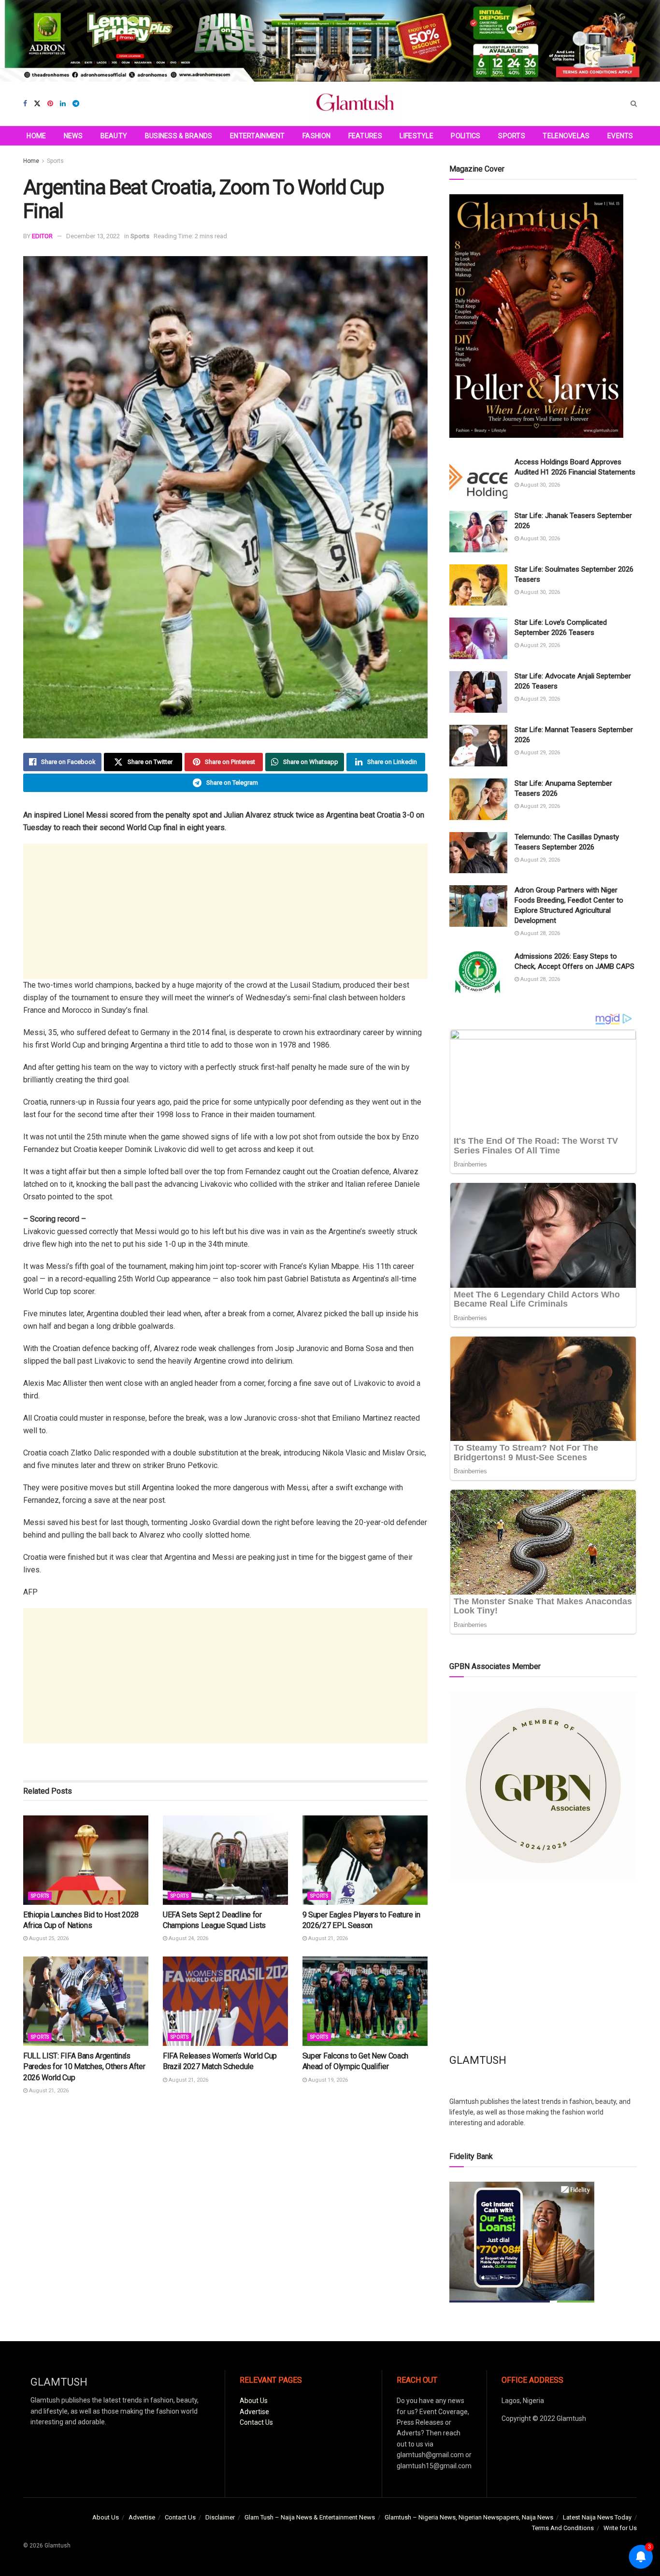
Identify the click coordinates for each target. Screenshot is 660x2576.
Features (365, 136)
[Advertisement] (225, 911)
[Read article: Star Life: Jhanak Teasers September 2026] (478, 532)
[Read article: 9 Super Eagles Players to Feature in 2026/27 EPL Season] (365, 1860)
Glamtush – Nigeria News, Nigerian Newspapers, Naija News (469, 2517)
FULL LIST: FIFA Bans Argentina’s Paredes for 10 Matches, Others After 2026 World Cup (84, 2067)
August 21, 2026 (327, 1938)
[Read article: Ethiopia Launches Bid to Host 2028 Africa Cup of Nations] (86, 1860)
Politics (466, 136)
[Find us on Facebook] (25, 104)
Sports (512, 136)
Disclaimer (220, 2517)
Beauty (114, 136)
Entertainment (258, 136)
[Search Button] (634, 104)
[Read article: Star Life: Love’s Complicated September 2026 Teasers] (478, 638)
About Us (254, 2401)
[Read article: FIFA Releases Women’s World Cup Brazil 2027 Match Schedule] (225, 2001)
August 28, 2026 (539, 933)
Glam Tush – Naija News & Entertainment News (310, 2517)
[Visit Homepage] (355, 104)
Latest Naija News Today (597, 2517)
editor (42, 236)
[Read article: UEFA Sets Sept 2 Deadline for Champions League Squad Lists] (225, 1860)
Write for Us (620, 2528)
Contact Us (256, 2422)
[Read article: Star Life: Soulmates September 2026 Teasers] (478, 585)
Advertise (254, 2412)
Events (620, 136)
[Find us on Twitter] (37, 104)
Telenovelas (566, 136)
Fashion (316, 136)
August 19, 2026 (327, 2080)
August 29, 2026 (539, 645)
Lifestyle (416, 136)
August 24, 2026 (188, 1938)
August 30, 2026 (539, 485)
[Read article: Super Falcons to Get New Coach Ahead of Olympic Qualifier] (365, 2001)
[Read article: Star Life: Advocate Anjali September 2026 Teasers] (478, 692)
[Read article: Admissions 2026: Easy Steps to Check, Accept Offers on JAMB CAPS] (478, 972)
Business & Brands (179, 136)
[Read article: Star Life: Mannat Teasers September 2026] (478, 746)
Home (36, 136)
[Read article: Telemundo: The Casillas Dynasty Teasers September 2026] (478, 853)
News (73, 136)
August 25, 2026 (48, 1938)
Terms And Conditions (563, 2528)
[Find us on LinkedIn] (63, 104)
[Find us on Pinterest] (50, 104)
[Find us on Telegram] (76, 104)
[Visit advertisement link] (330, 41)
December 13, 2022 (93, 236)
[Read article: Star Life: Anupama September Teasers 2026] (478, 799)
